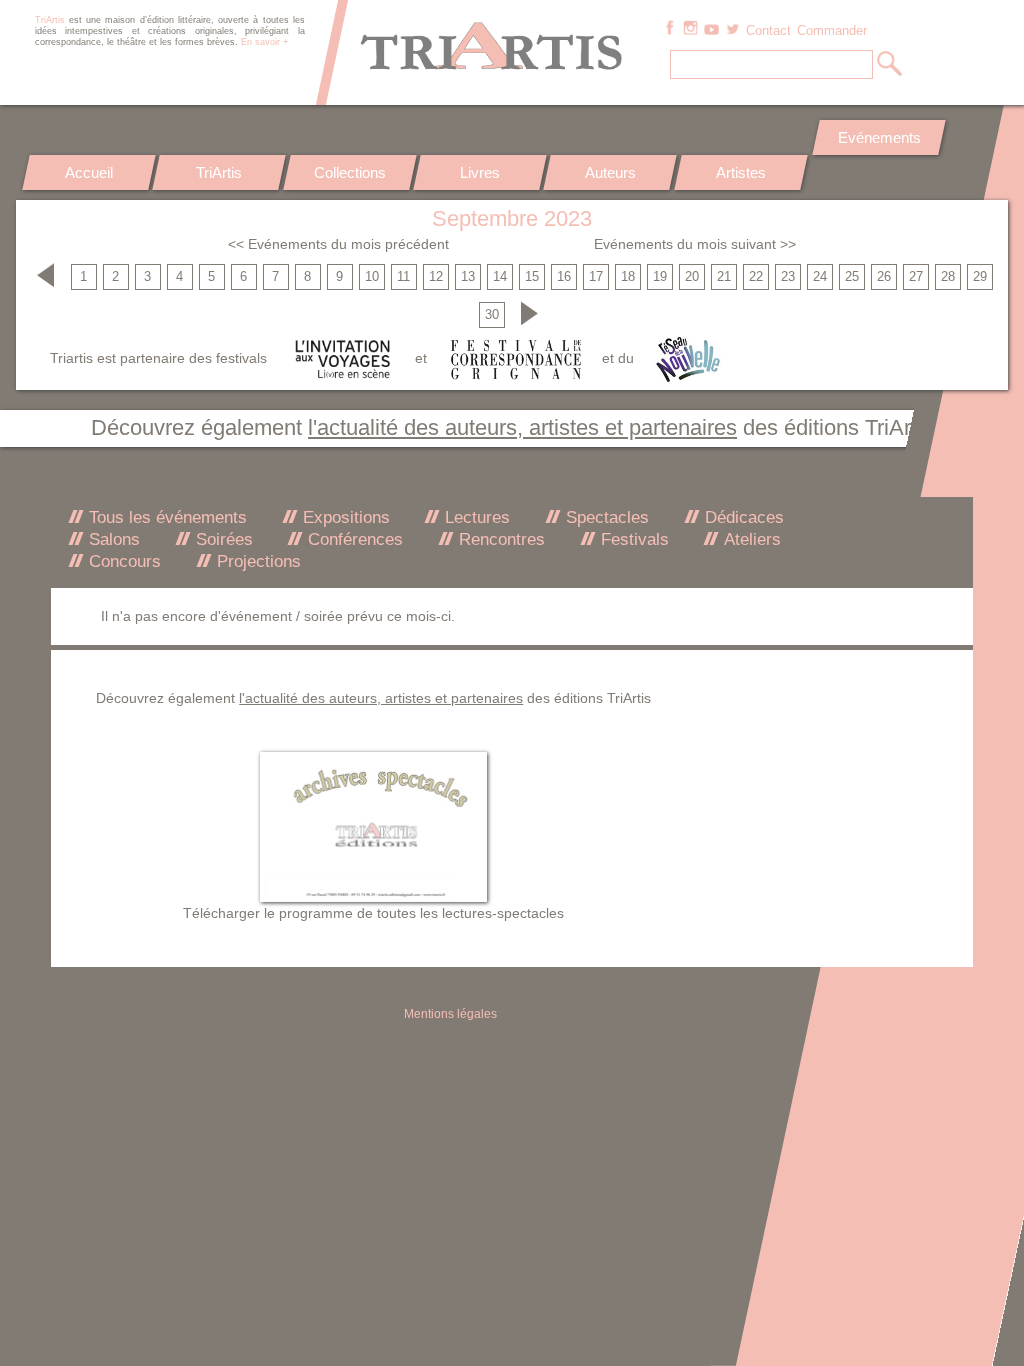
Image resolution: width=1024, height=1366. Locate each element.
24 (820, 277)
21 (724, 277)
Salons (112, 539)
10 (372, 277)
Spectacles (605, 517)
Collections (350, 172)
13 (468, 277)
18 (628, 277)
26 (884, 277)
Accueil (89, 172)
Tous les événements (165, 517)
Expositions (344, 517)
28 (948, 277)
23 (788, 277)
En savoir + (264, 42)
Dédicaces (742, 517)
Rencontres (499, 539)
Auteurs (610, 172)
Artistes (741, 172)
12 (436, 277)
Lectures (475, 517)
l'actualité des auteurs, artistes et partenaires (522, 427)
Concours (122, 561)
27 (916, 277)
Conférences (353, 539)
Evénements (879, 137)
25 (852, 277)
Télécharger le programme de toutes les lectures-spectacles (373, 913)
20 (692, 277)
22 (756, 277)
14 (500, 277)
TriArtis (219, 172)
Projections (256, 561)
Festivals (632, 539)
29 (980, 277)
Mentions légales (450, 1014)
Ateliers (750, 539)
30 (492, 315)
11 (403, 277)
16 (564, 277)
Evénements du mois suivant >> (695, 244)
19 (660, 277)
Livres (480, 172)
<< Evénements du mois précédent (338, 244)
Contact (768, 31)
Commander (832, 31)
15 (532, 277)
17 (596, 277)
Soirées (222, 539)
